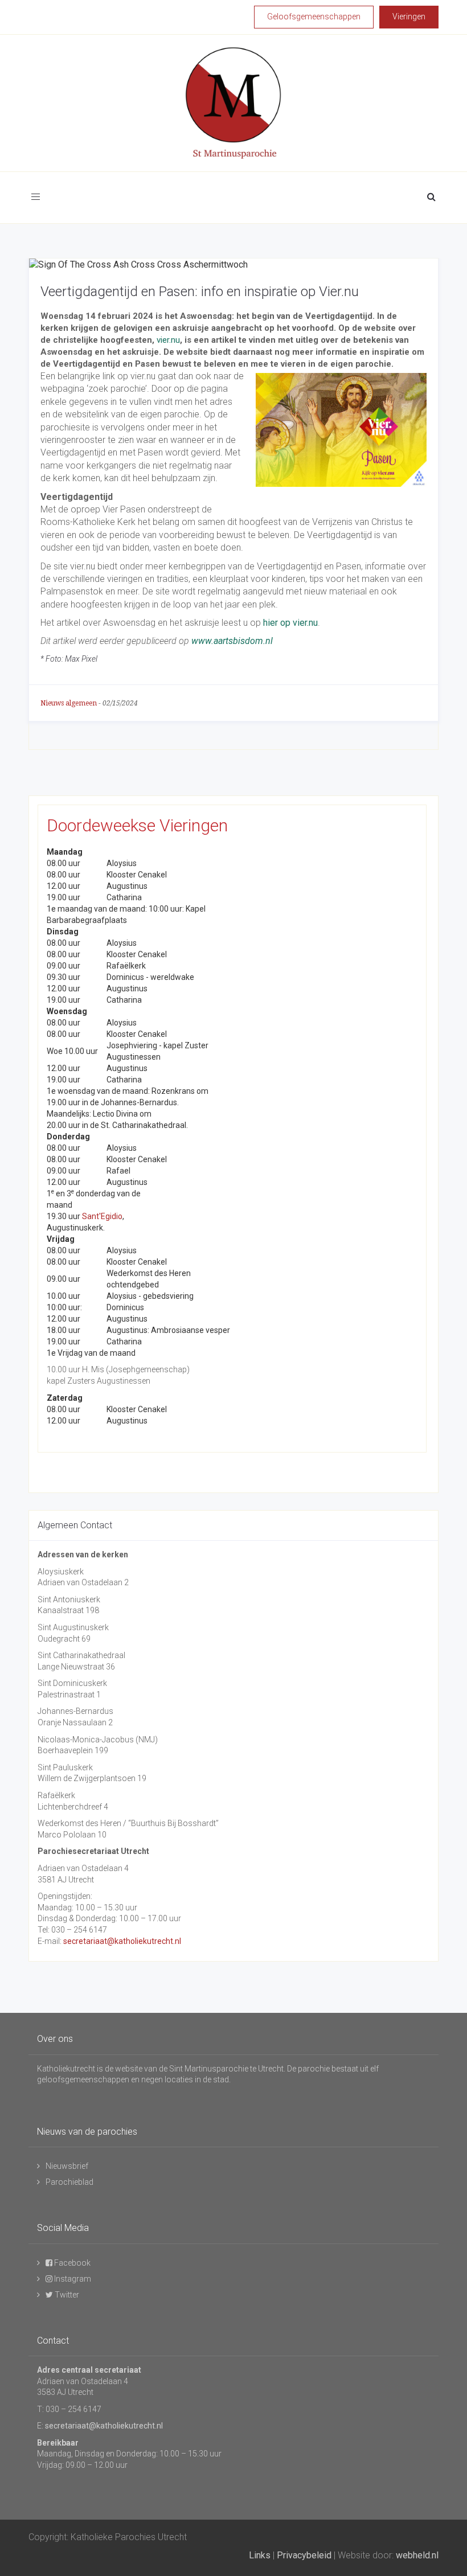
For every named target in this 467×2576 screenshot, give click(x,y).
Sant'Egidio (102, 1216)
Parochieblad (69, 2182)
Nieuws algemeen (69, 703)
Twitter (66, 2295)
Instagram (72, 2279)
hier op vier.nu (290, 623)
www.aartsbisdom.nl (232, 641)
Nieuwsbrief (67, 2166)
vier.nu (168, 340)
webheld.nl (417, 2555)
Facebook (71, 2263)
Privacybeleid (304, 2555)
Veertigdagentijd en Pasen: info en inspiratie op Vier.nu (200, 292)
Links (260, 2555)
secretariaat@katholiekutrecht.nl (122, 1941)
